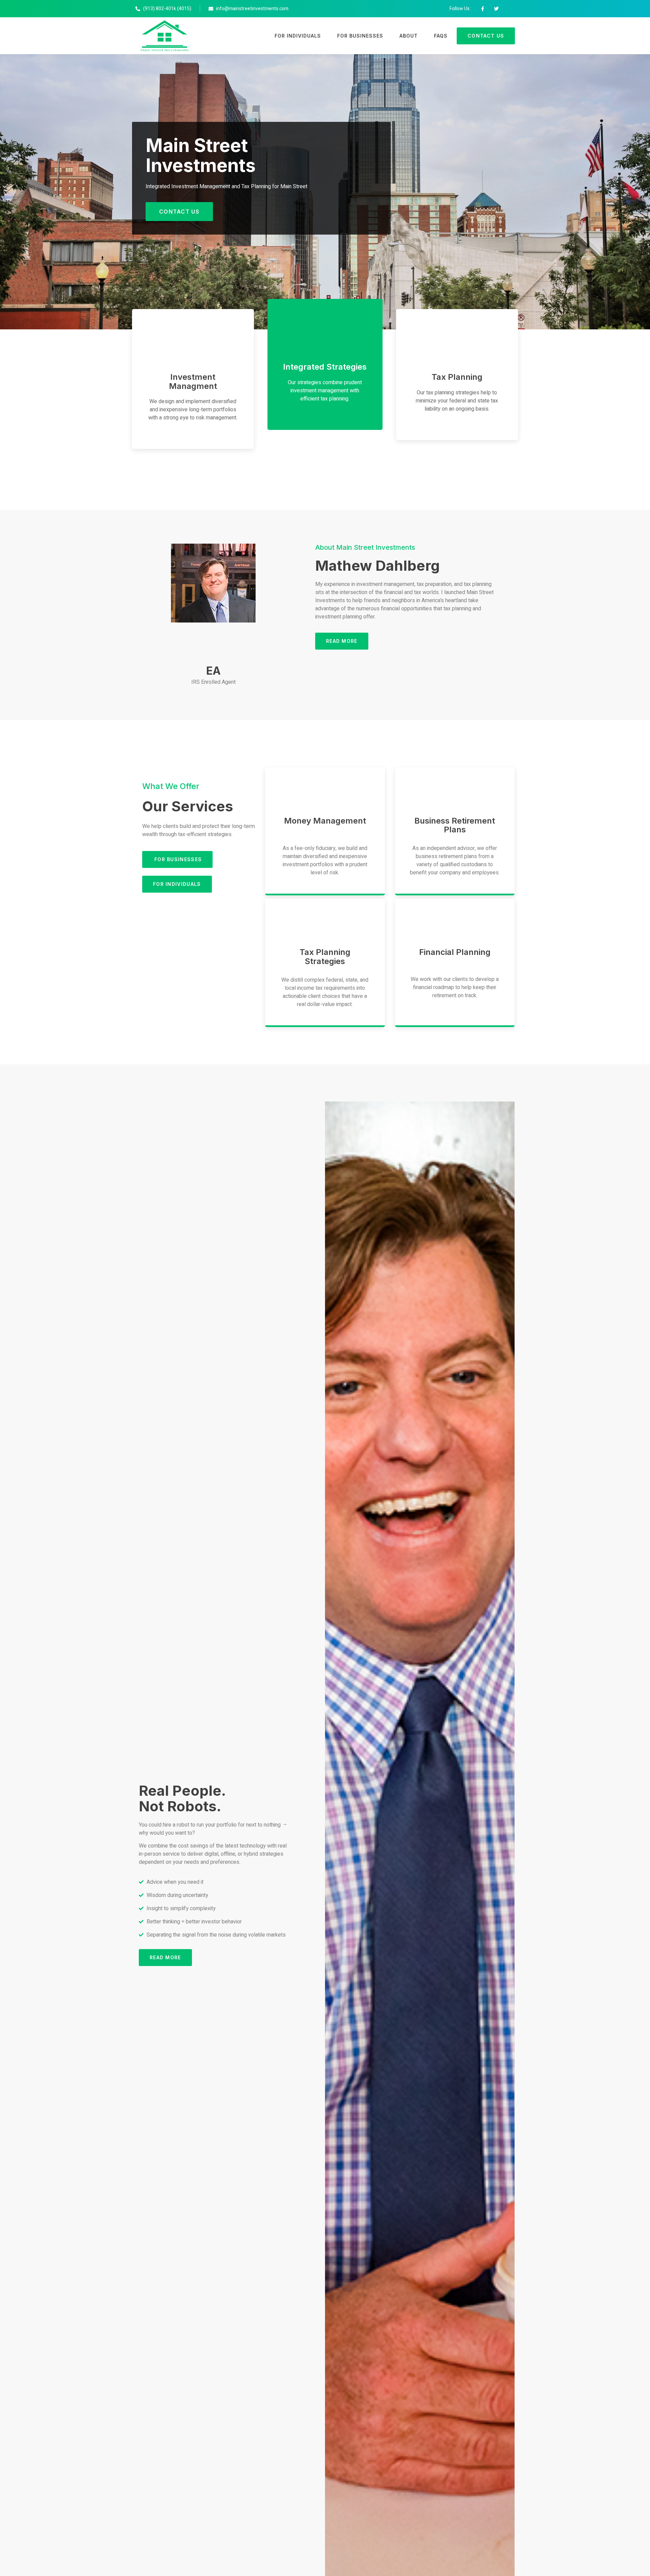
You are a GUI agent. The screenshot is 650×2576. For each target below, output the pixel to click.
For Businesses (360, 36)
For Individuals (298, 36)
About (409, 36)
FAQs (441, 36)
